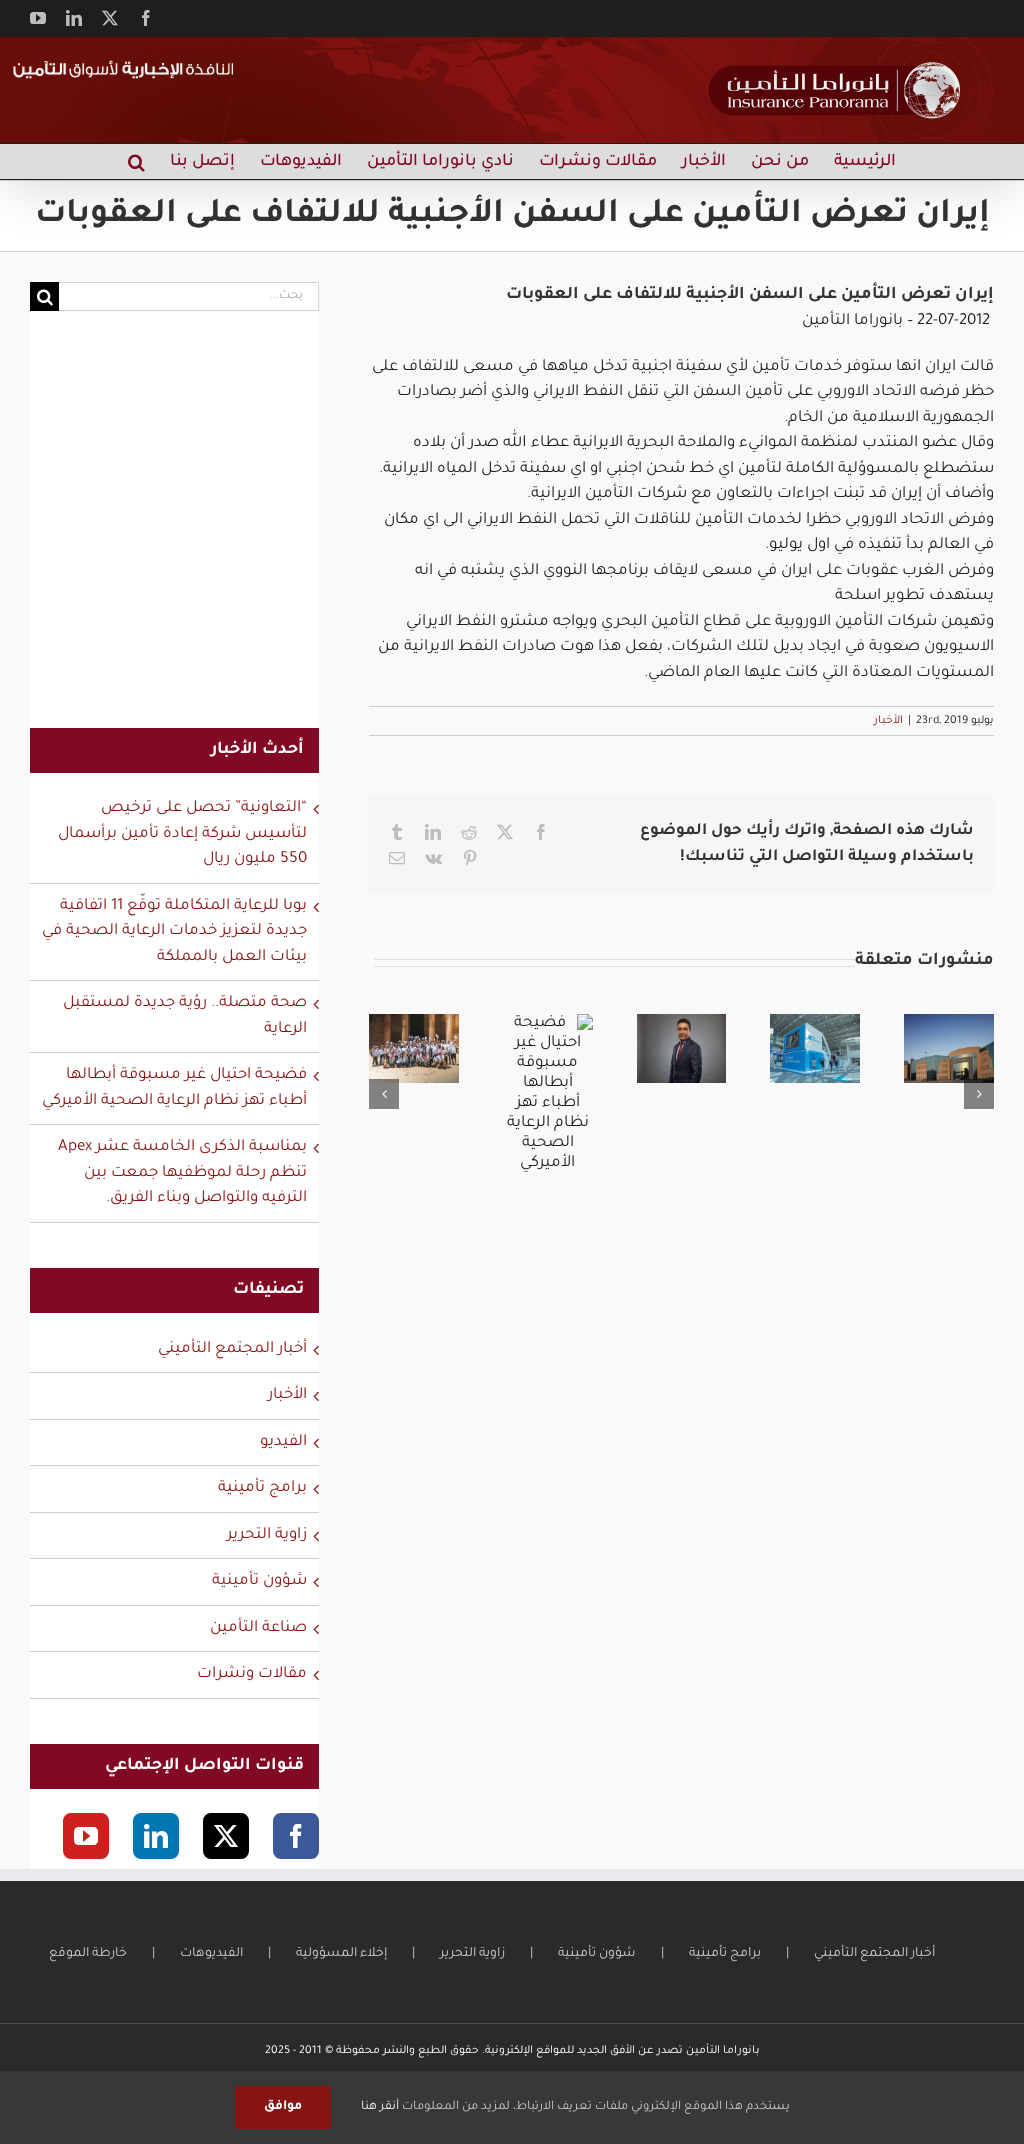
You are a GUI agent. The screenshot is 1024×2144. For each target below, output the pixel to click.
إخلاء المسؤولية (341, 1954)
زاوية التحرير (267, 1535)
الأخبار (888, 721)
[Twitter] (226, 1836)
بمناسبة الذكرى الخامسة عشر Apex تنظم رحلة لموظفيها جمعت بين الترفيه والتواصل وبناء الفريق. (182, 1173)
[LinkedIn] (156, 1836)
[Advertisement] (174, 532)
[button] (136, 161)
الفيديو (283, 1442)
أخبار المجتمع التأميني (232, 1349)
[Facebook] (296, 1836)
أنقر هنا (380, 2107)
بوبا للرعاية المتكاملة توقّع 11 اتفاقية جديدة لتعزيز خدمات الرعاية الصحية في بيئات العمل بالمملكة (174, 932)
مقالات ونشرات (252, 1674)
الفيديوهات (211, 1954)
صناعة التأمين (258, 1628)
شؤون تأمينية (259, 1581)
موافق (283, 2107)
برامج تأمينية (262, 1488)
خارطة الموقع (88, 1954)
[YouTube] (86, 1836)
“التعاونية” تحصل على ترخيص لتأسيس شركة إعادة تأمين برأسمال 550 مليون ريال (182, 834)
